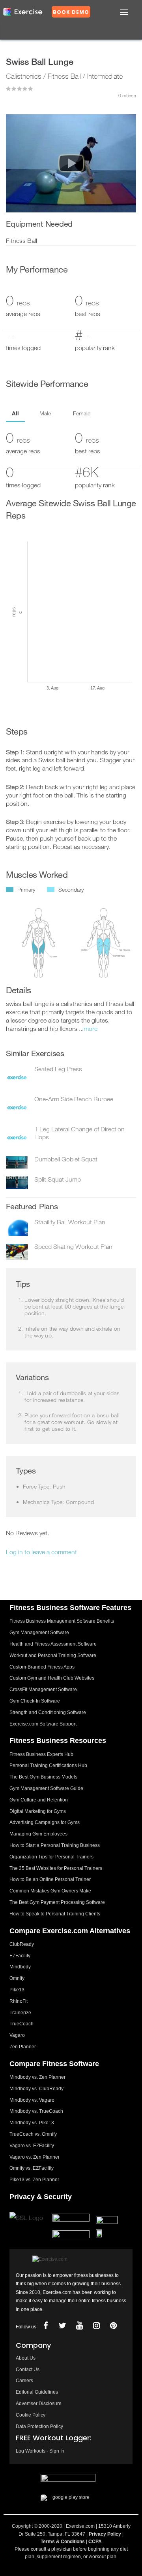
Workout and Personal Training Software (53, 1655)
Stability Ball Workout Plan (70, 1222)
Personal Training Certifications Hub (48, 1765)
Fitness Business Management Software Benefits (62, 1621)
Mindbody (20, 1967)
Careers (24, 2381)
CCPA (95, 2542)
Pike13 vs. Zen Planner (34, 2180)
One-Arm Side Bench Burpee (74, 1099)
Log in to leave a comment (41, 1552)
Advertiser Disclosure (39, 2404)
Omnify (17, 1978)
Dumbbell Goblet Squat (66, 1159)
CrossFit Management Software (43, 1690)
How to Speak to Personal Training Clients (55, 1914)
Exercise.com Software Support (43, 1724)
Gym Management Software (39, 1633)
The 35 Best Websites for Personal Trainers (56, 1868)
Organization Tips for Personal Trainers (51, 1857)
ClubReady (22, 1944)
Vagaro (17, 2035)
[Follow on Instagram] (96, 2326)
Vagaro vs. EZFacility (32, 2146)
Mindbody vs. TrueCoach (36, 2111)
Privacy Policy (105, 2534)
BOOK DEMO (71, 12)
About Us (26, 2358)
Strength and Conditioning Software (48, 1712)
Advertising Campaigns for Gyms (45, 1822)
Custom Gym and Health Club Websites (52, 1678)
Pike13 (17, 1990)
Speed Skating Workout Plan (73, 1246)
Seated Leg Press (58, 1069)
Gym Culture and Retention (39, 1800)
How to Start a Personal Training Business (55, 1845)
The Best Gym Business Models (43, 1777)
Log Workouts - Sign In (40, 2451)
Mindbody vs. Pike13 (32, 2123)
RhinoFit (19, 2001)
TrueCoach (21, 2024)
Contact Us (28, 2370)
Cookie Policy (31, 2415)
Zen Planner (23, 2047)
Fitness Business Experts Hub (41, 1754)
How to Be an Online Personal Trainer (50, 1879)
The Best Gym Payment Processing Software (57, 1902)
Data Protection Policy (39, 2426)
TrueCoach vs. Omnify (33, 2134)
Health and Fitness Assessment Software (53, 1644)
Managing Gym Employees (38, 1834)
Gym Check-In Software (35, 1701)
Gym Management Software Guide (46, 1788)
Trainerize (20, 2013)
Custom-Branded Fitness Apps (42, 1667)
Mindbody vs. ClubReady (36, 2089)
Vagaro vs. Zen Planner (35, 2157)
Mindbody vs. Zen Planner (37, 2077)
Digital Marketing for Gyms (38, 1811)
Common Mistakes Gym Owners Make (50, 1891)
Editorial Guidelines (37, 2392)
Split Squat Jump (58, 1179)
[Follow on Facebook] (45, 2326)
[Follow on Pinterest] (113, 2326)
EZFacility (20, 1956)
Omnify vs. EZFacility (32, 2168)
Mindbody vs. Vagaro (32, 2100)
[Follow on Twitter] (62, 2326)
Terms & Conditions (63, 2542)
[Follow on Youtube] (79, 2326)
